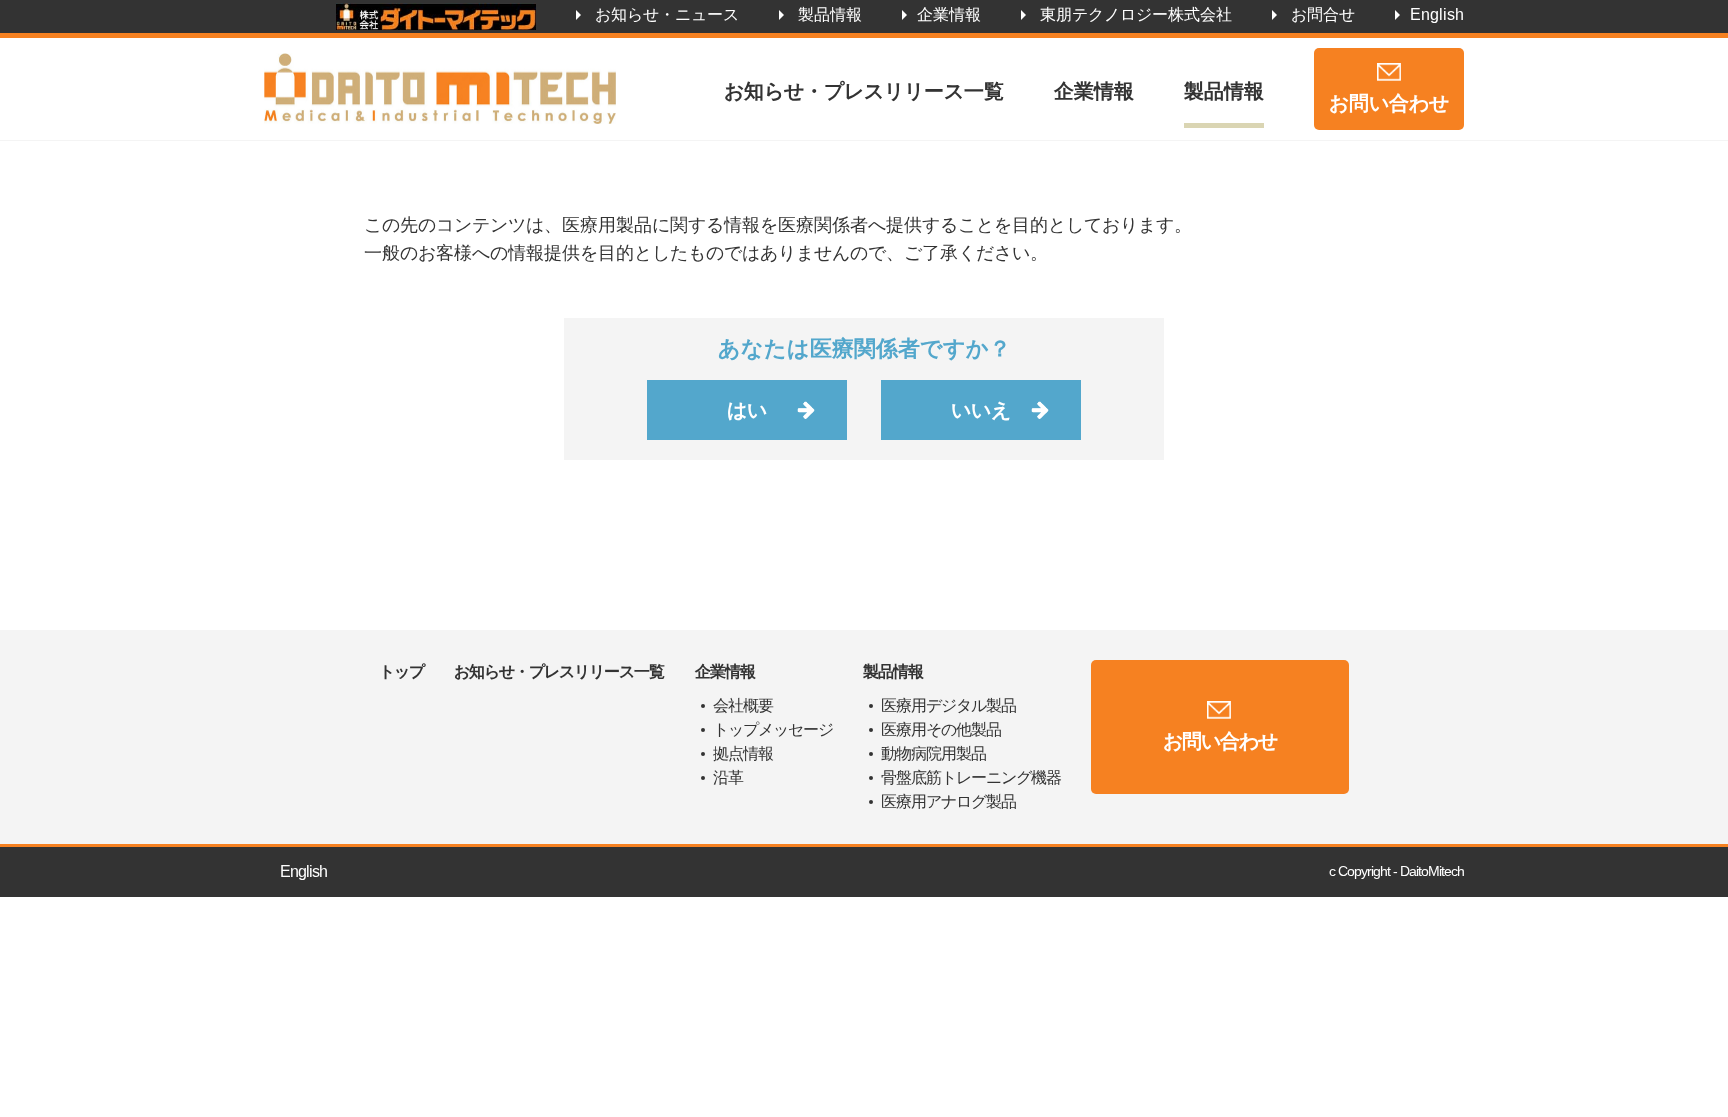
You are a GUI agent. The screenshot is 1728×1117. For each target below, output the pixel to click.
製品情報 (830, 14)
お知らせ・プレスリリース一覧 (864, 91)
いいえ (981, 410)
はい (747, 410)
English (1437, 14)
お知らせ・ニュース (667, 14)
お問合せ (1323, 14)
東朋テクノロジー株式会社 (1136, 14)
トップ (401, 671)
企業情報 (949, 14)
